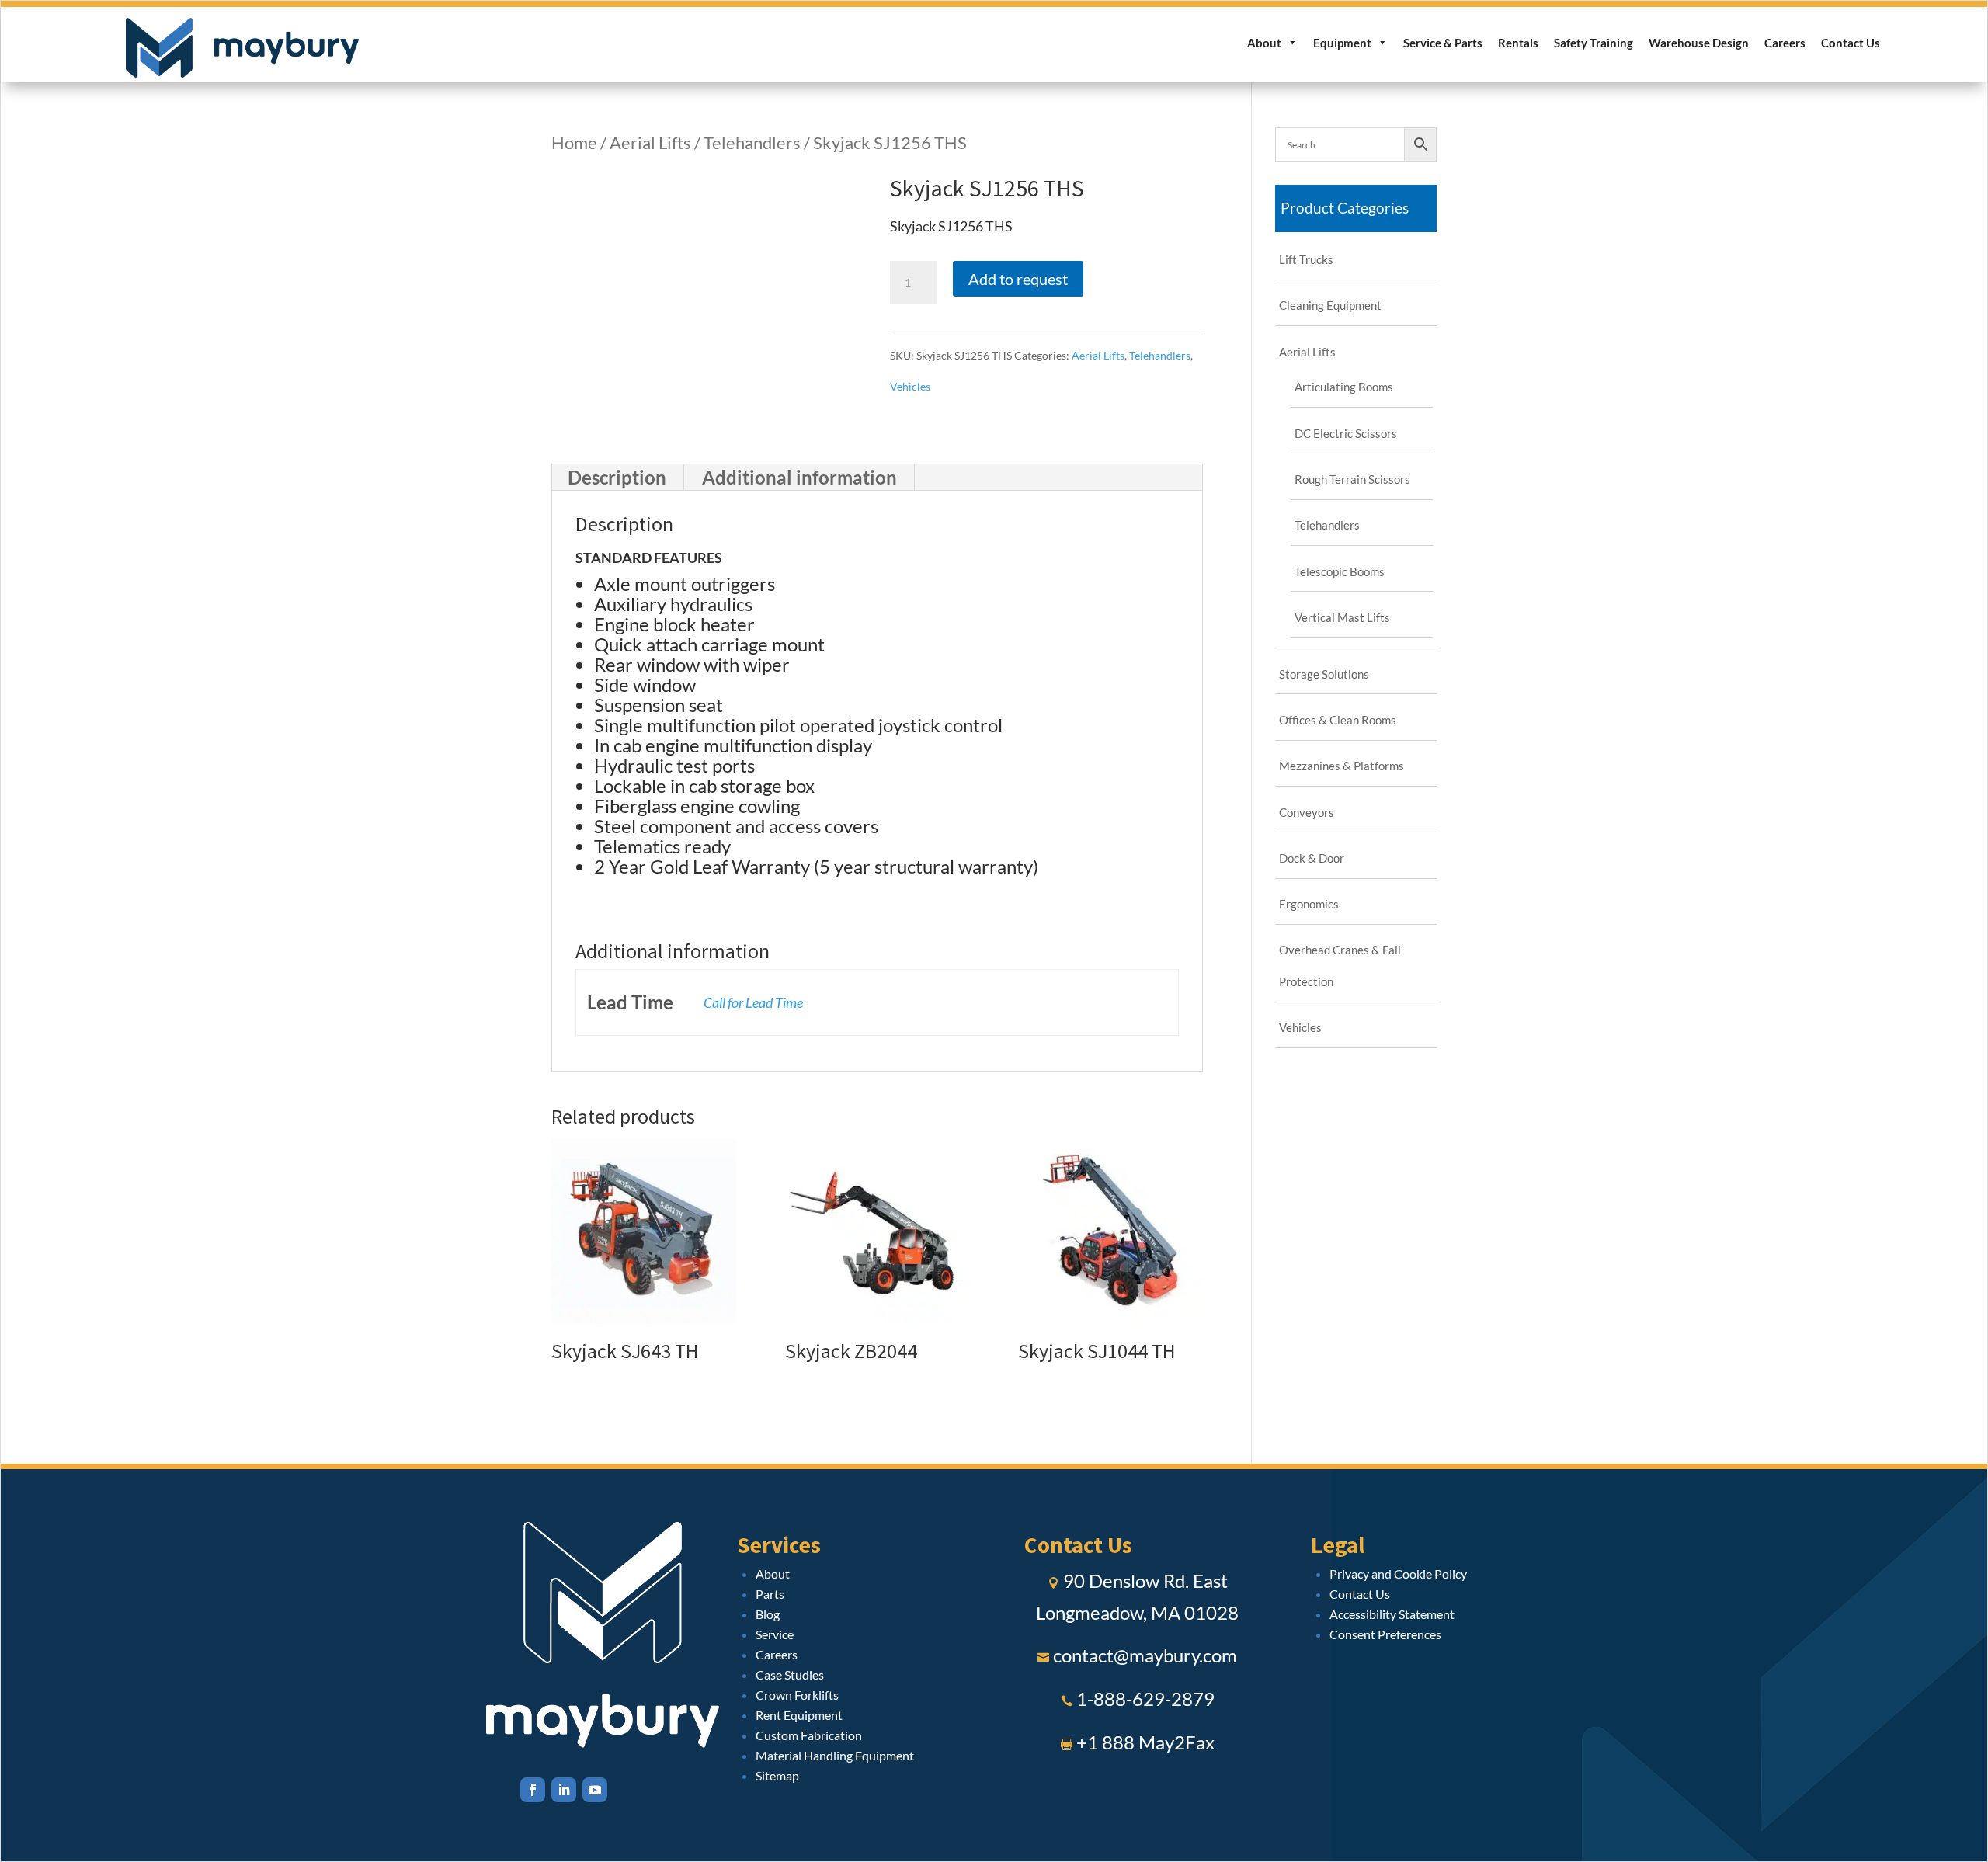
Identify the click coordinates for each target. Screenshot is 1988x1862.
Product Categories (1345, 208)
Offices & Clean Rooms (1338, 720)
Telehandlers (752, 142)
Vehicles (910, 386)
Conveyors (1307, 812)
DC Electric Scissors (1346, 433)
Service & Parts (1443, 43)
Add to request (1018, 279)
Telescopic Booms (1340, 571)
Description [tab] (617, 477)
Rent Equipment (799, 1715)
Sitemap (777, 1775)
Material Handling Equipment (835, 1755)
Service (775, 1634)
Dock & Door (1312, 858)
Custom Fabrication (809, 1735)
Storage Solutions (1324, 674)
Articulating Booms (1344, 387)
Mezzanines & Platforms (1342, 766)
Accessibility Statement (1392, 1614)
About (1264, 43)
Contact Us (1851, 43)
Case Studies (790, 1674)
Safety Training (1594, 43)
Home (574, 142)
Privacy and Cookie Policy (1398, 1574)
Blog (768, 1614)
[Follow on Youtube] (595, 1790)
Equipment (1342, 43)
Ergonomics (1309, 904)
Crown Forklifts (797, 1695)
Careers (1785, 43)
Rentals (1518, 43)
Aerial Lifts (650, 142)
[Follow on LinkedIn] (564, 1790)
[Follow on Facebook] (533, 1790)
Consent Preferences (1385, 1634)
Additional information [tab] (799, 477)
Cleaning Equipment (1330, 305)
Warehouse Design (1699, 43)
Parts (770, 1594)
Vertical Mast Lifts (1342, 617)
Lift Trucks (1306, 259)
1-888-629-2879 (1145, 1699)
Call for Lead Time (753, 1002)
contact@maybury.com (1145, 1655)
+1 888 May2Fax (1145, 1742)
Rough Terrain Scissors (1352, 479)
